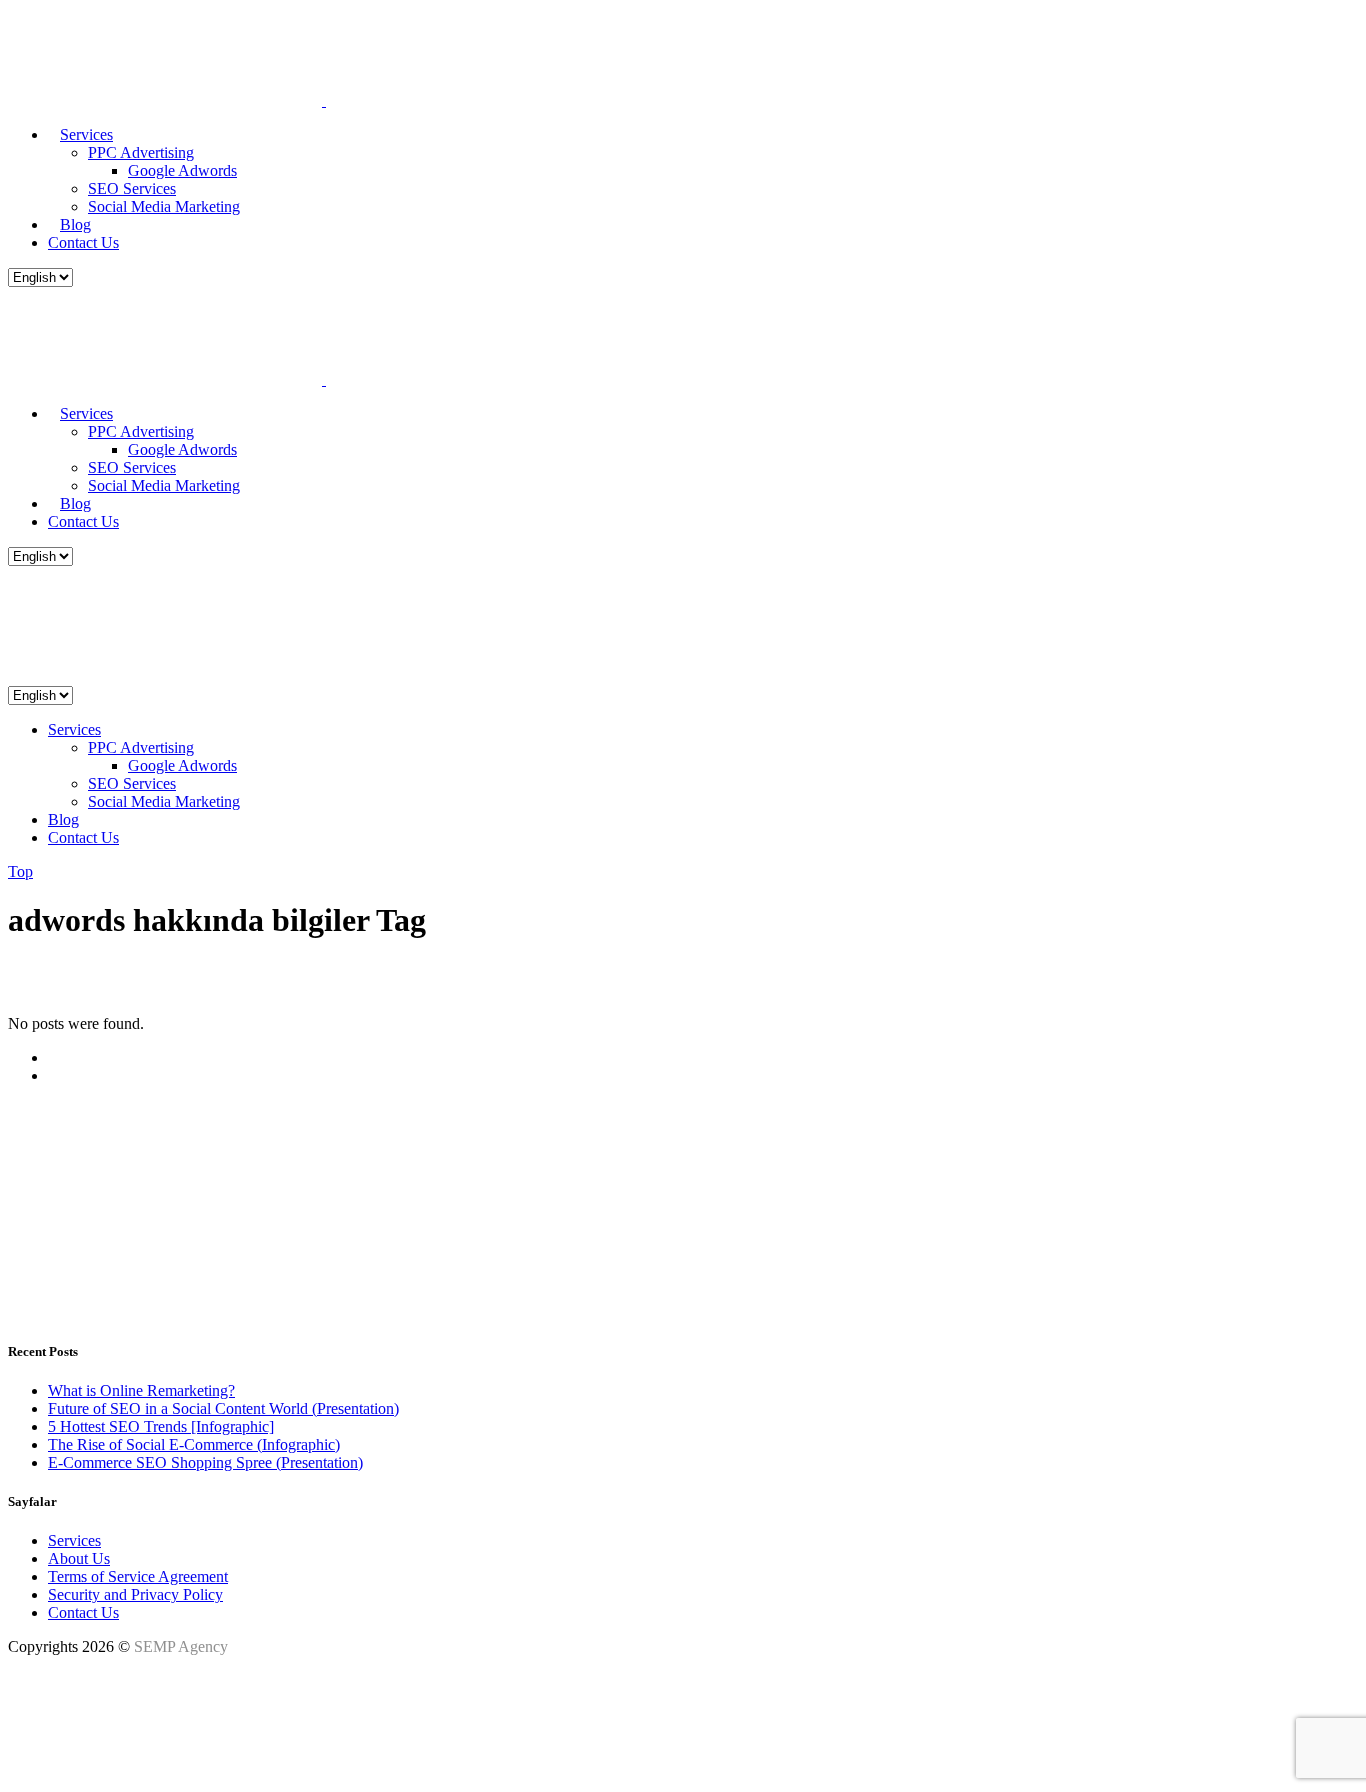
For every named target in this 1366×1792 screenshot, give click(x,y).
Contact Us (83, 1612)
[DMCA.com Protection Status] (58, 1766)
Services (74, 1540)
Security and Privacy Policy (135, 1594)
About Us (79, 1558)
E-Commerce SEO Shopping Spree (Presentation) (205, 1462)
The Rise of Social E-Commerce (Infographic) (194, 1444)
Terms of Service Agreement (138, 1576)
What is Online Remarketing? (141, 1390)
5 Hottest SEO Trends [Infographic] (161, 1426)
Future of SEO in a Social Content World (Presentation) (223, 1408)
